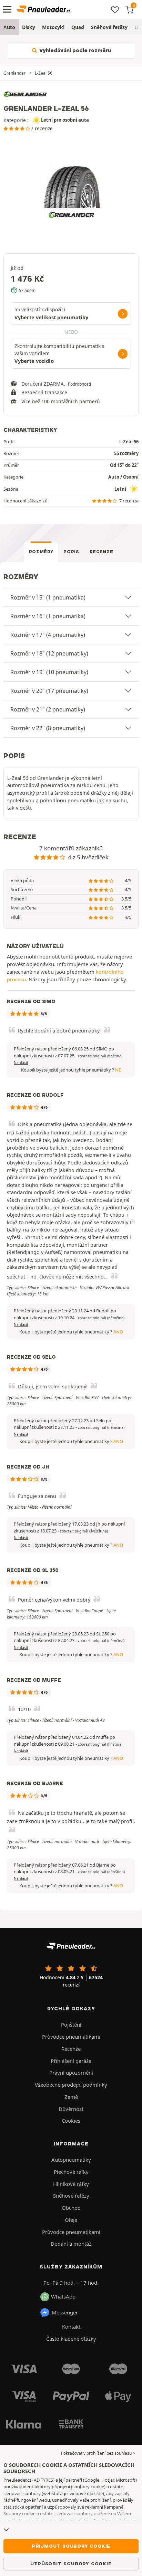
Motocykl (53, 27)
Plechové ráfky (71, 2172)
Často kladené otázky (71, 2339)
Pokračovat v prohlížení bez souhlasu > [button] (98, 2453)
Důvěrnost (71, 2109)
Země (71, 2097)
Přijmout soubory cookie (71, 2546)
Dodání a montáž (71, 2244)
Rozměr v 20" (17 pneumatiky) (49, 691)
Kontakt (71, 2327)
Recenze (102, 552)
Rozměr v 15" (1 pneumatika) (48, 597)
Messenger (65, 2312)
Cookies (71, 2121)
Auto (9, 27)
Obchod (71, 2208)
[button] (100, 1056)
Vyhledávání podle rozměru (74, 50)
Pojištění (71, 2025)
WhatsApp (63, 2296)
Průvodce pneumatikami (71, 2037)
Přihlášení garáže (71, 2061)
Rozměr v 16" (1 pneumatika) (48, 616)
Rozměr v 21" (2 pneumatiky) (48, 709)
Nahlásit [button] (21, 1063)
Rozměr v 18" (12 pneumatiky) (49, 653)
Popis (71, 552)
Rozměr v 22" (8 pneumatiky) (48, 728)
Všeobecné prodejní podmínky (71, 2085)
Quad (78, 27)
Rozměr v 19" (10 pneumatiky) (49, 672)
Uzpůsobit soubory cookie (71, 2564)
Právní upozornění (71, 2073)
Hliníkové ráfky (71, 2184)
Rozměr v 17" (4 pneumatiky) (48, 635)
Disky (29, 27)
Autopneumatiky (71, 2160)
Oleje (71, 2220)
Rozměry (41, 552)
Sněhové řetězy (109, 27)
